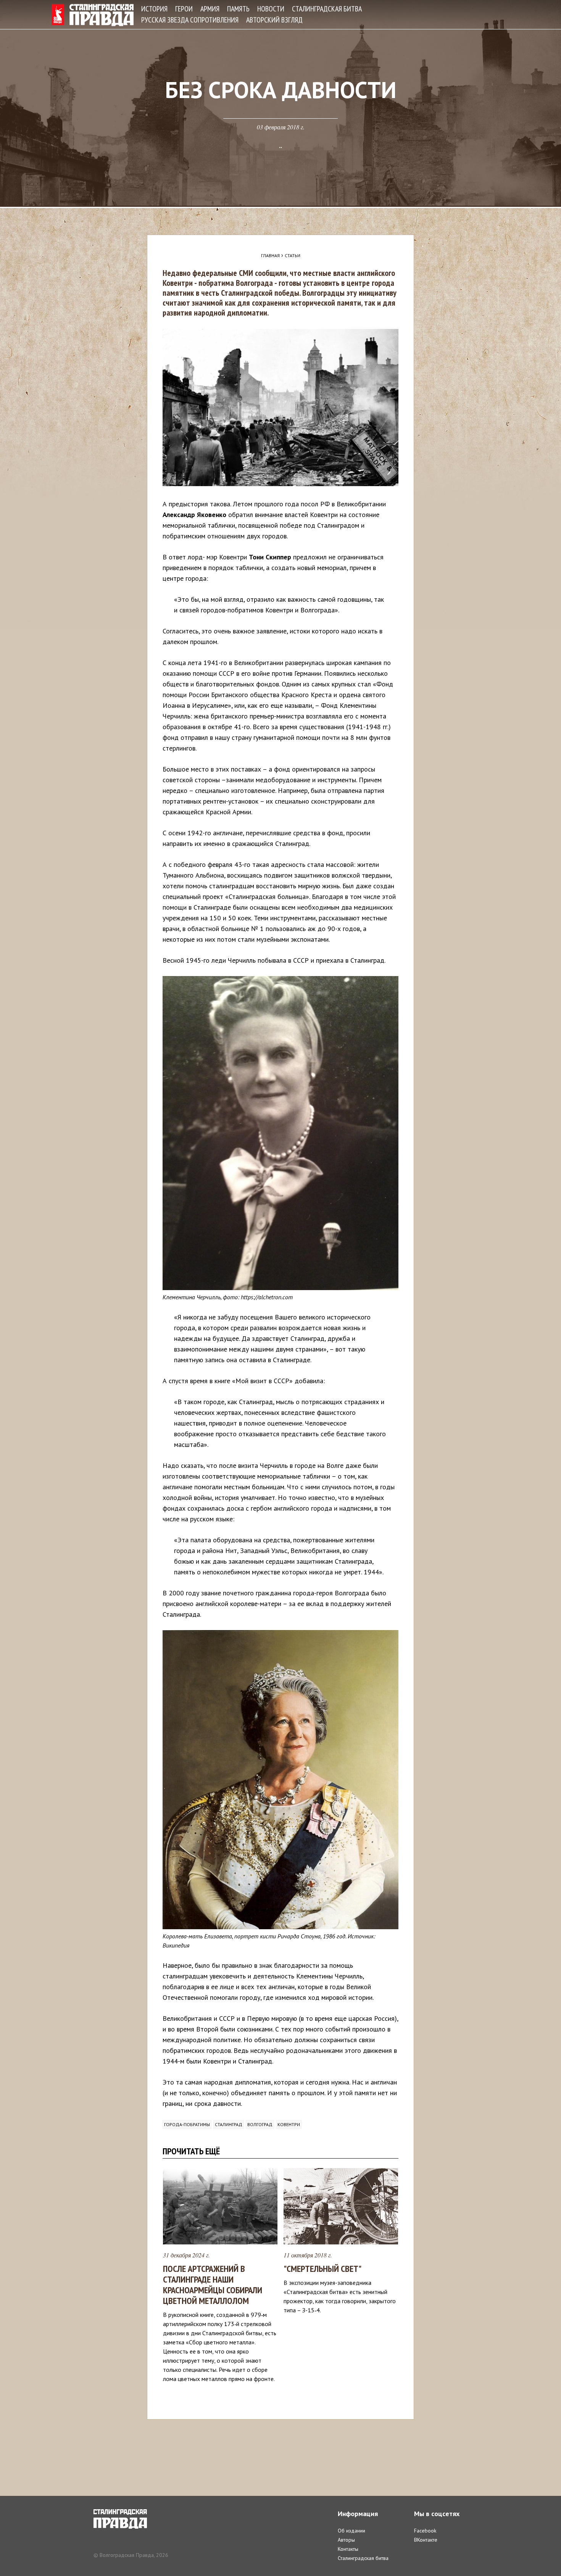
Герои (184, 9)
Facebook (425, 2531)
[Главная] (93, 15)
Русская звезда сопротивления (190, 20)
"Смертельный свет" (322, 2269)
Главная (270, 255)
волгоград (260, 2124)
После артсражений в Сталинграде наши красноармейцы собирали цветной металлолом (213, 2285)
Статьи (293, 255)
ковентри (289, 2124)
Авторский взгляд (274, 20)
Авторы (346, 2540)
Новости (271, 9)
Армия (210, 9)
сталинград (229, 2124)
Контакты (348, 2549)
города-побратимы (187, 2124)
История (154, 9)
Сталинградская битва (327, 9)
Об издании (351, 2531)
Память (238, 9)
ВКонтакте (426, 2540)
